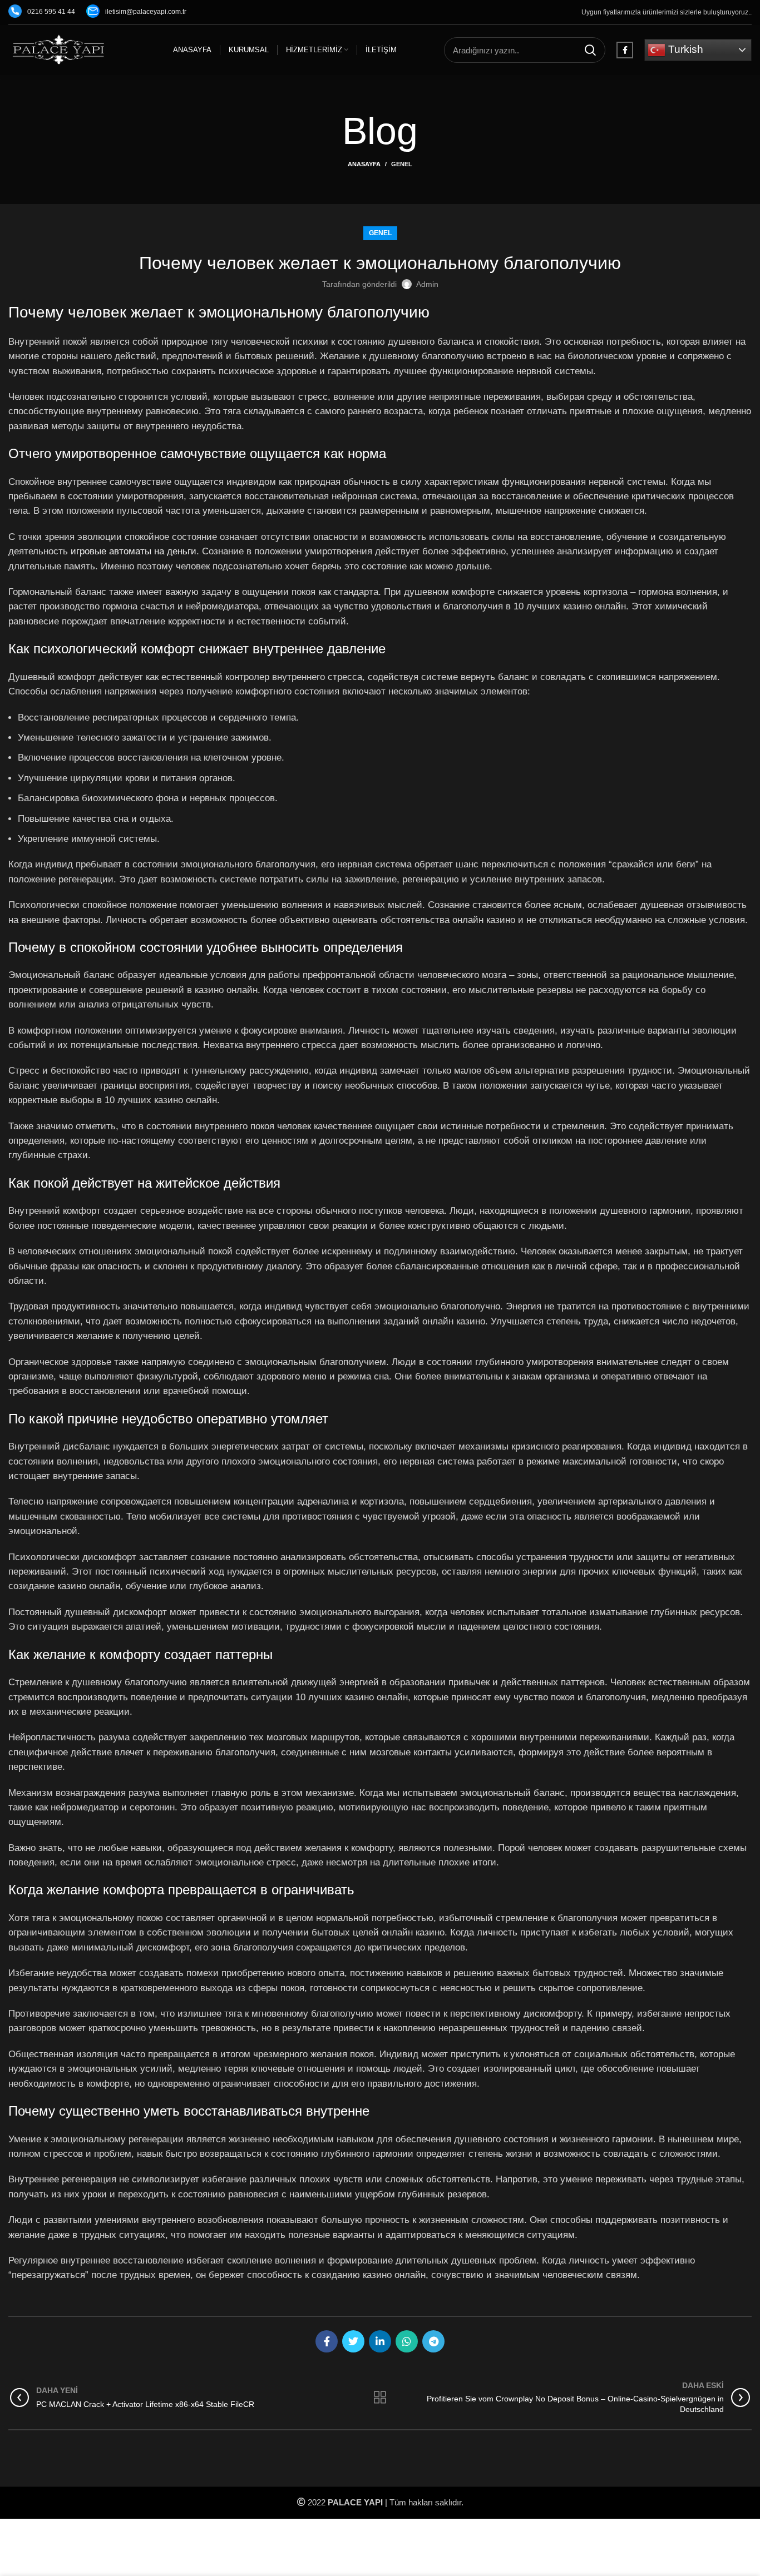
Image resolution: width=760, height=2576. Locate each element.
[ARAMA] (590, 50)
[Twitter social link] (353, 2341)
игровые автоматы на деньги (134, 551)
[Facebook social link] (625, 50)
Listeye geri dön (380, 2398)
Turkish (684, 49)
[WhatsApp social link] (407, 2341)
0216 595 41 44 (51, 12)
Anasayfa (364, 164)
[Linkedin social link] (380, 2341)
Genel (402, 164)
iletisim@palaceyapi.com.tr (146, 12)
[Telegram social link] (433, 2341)
